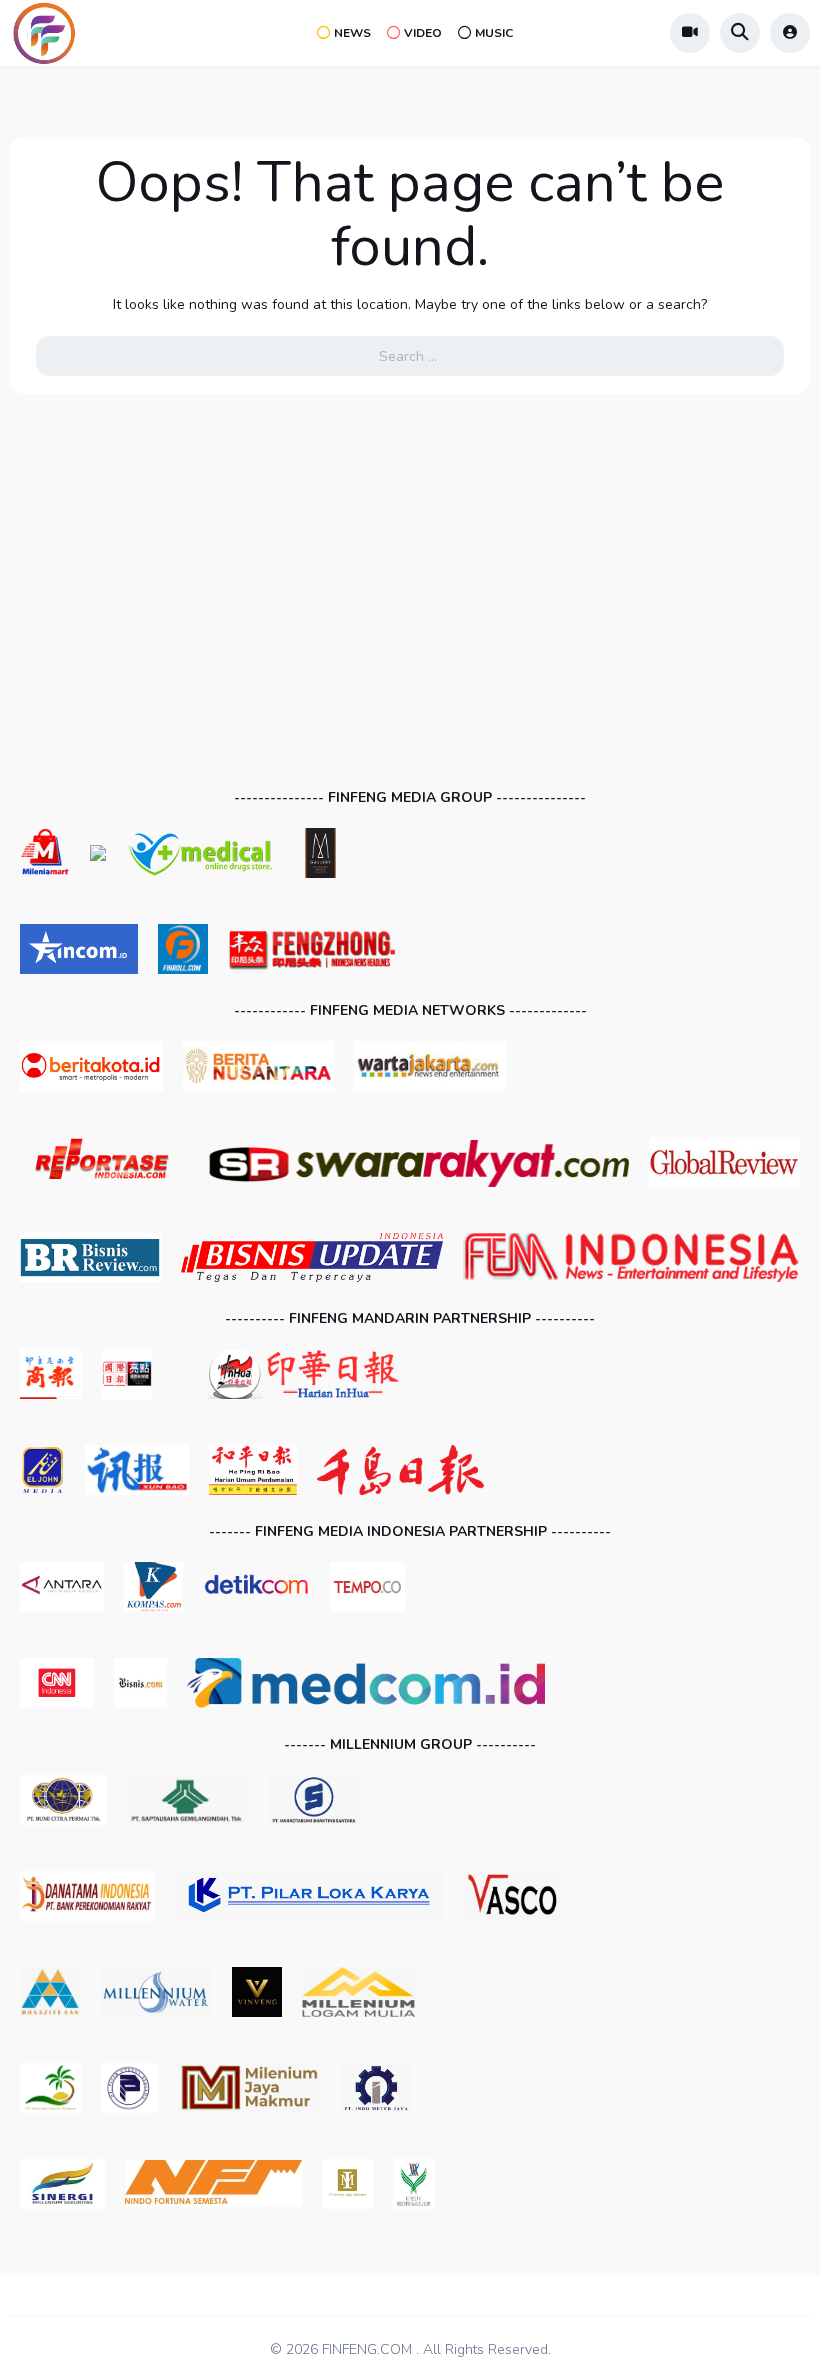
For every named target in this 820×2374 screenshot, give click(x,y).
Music (494, 33)
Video (423, 33)
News (352, 33)
